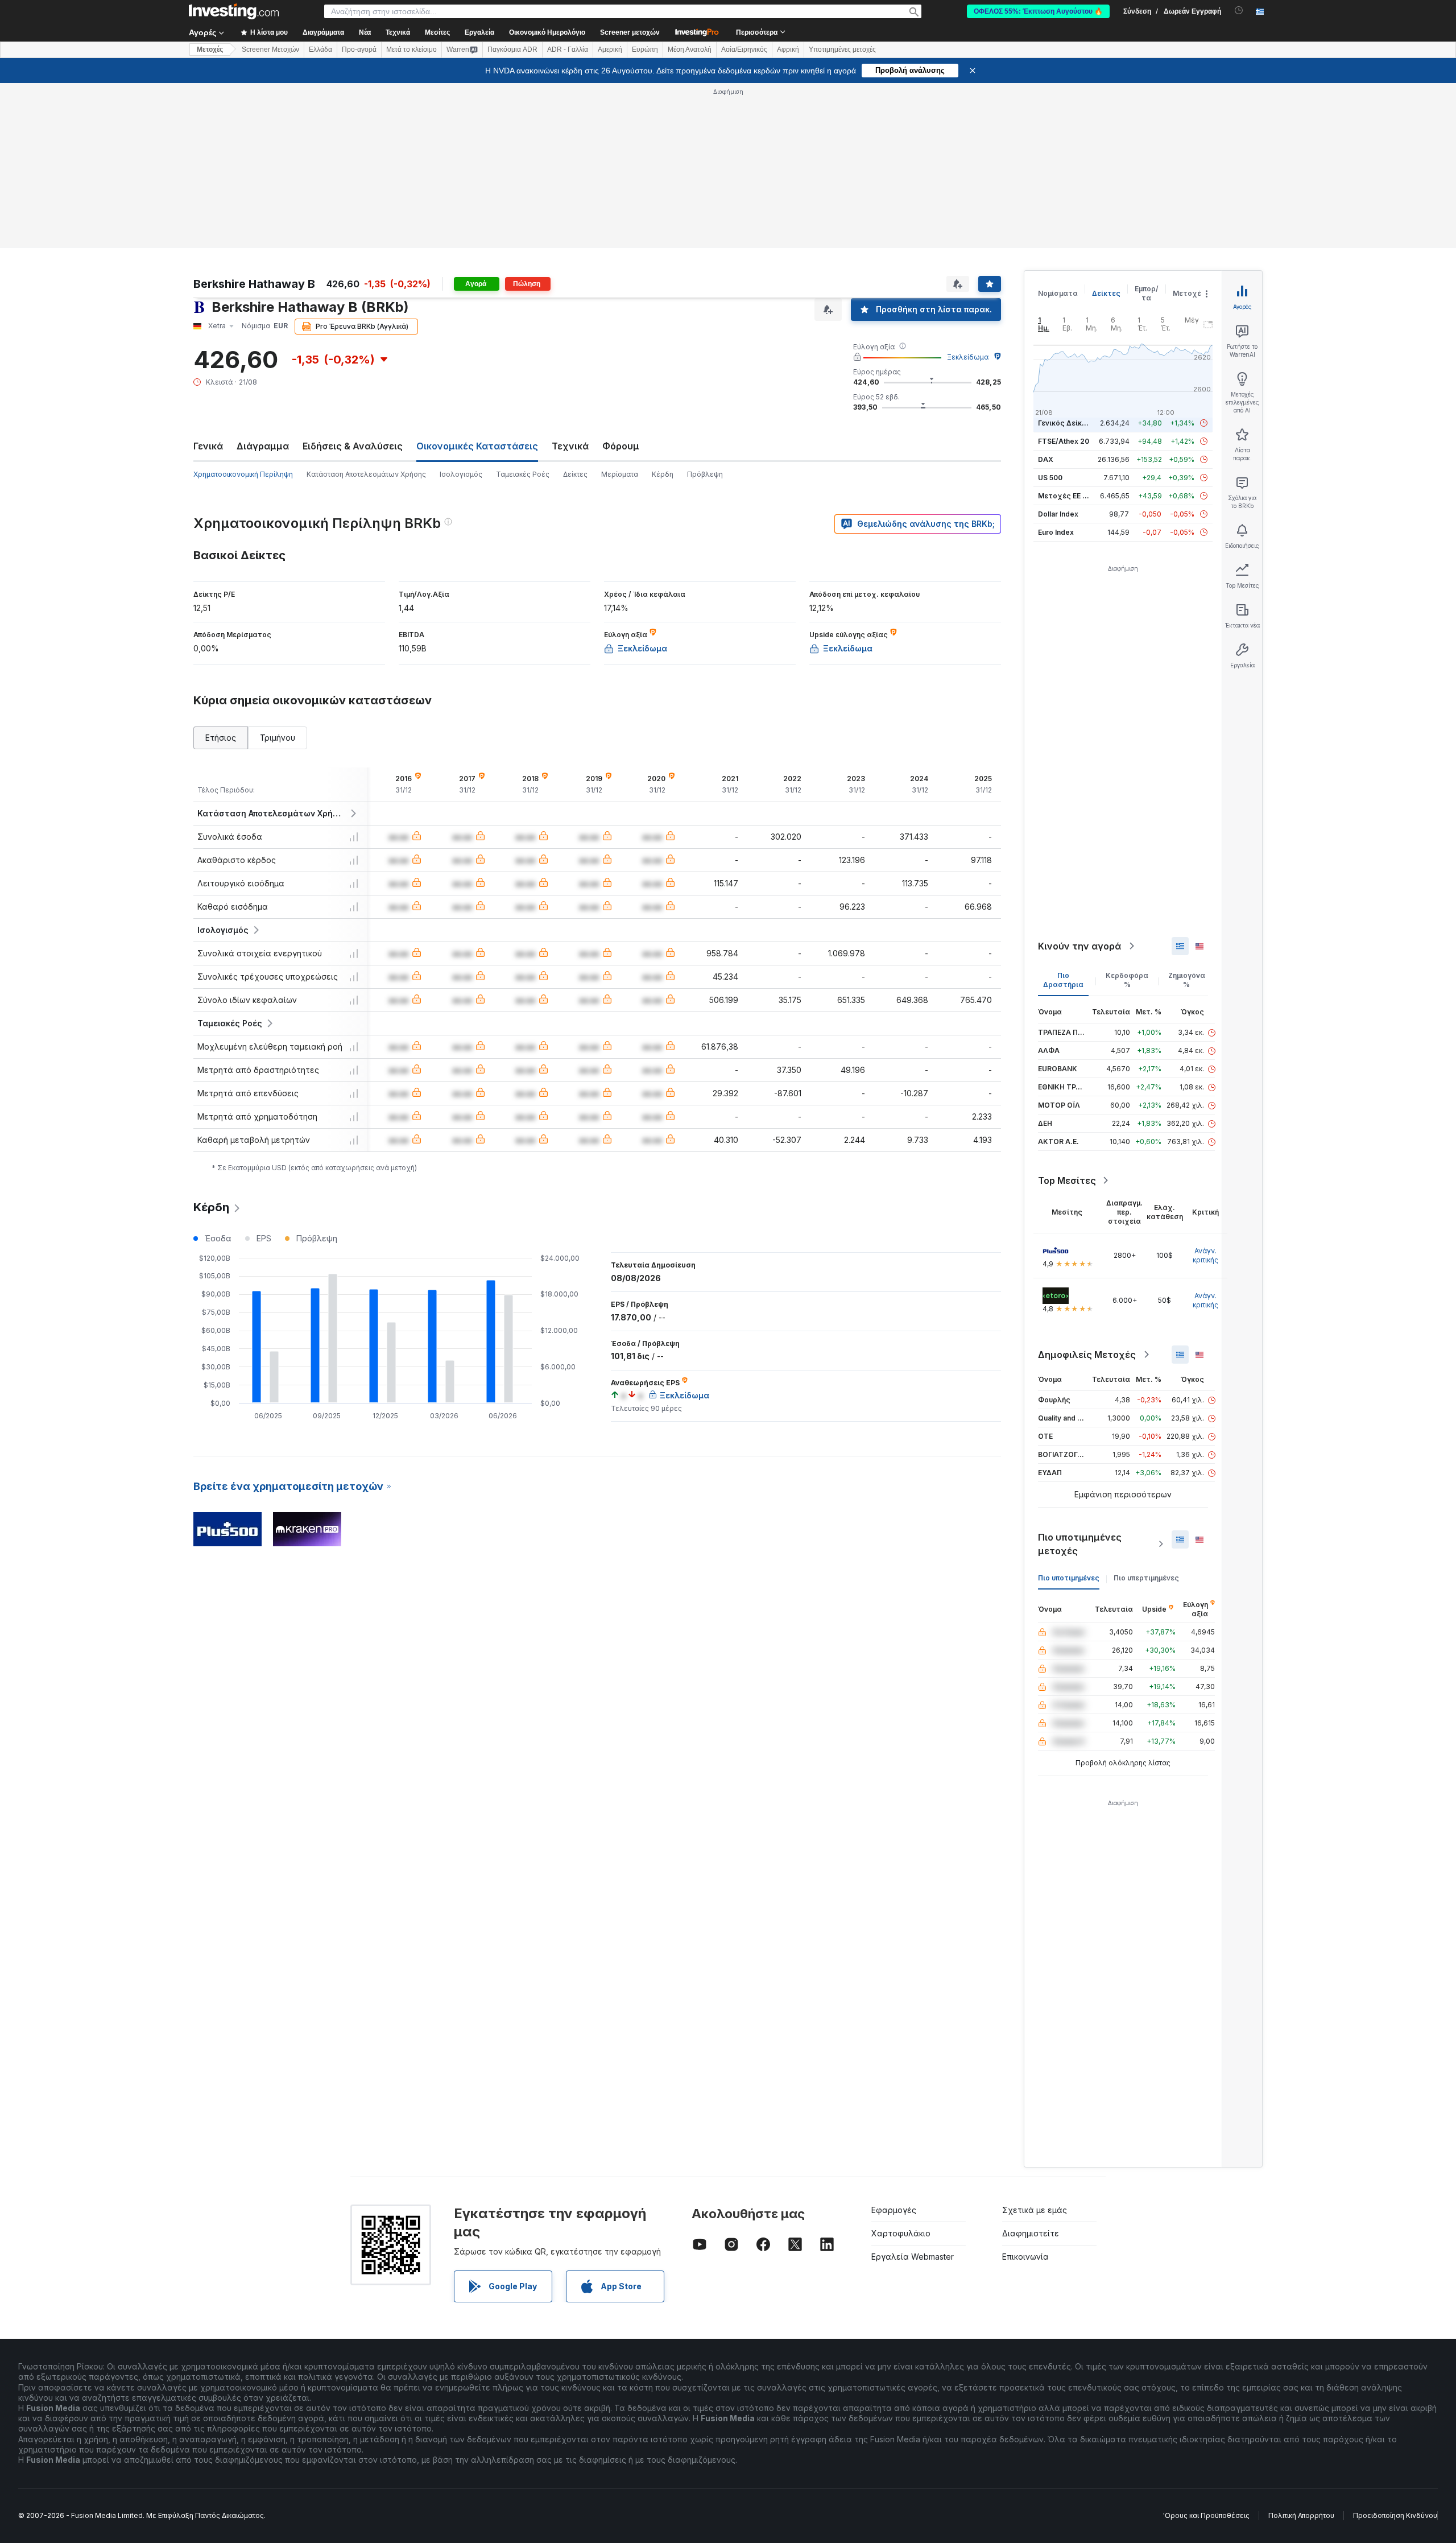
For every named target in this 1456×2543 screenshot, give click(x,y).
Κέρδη (663, 474)
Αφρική (788, 49)
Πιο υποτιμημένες (1069, 1578)
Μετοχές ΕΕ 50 (1064, 496)
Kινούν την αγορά (1079, 946)
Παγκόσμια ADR (512, 49)
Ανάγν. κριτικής (1205, 1255)
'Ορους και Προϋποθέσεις (1206, 2515)
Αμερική (610, 49)
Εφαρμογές (894, 2210)
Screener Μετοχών (270, 49)
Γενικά (208, 446)
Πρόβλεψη (705, 474)
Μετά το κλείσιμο (411, 49)
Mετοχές (210, 49)
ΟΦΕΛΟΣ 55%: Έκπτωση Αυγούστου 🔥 (1038, 11)
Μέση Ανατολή (690, 49)
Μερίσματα (620, 474)
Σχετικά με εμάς (1035, 2210)
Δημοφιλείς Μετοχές (1087, 1355)
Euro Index (1056, 532)
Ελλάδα (320, 49)
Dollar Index (1058, 514)
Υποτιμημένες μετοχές (842, 49)
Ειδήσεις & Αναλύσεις (353, 446)
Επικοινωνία (1025, 2257)
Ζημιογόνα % (1187, 980)
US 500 (1050, 478)
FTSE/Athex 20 (1064, 441)
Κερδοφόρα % (1127, 980)
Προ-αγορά (359, 49)
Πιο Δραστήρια (1063, 980)
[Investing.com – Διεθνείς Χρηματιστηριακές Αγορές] (234, 11)
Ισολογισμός (461, 474)
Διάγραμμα (263, 446)
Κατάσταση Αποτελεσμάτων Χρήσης (366, 474)
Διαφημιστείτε (1031, 2233)
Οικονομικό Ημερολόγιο (547, 32)
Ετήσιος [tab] (221, 738)
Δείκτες (575, 474)
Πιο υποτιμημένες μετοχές (1080, 1544)
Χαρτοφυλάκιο (901, 2233)
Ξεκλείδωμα (968, 357)
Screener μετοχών (630, 32)
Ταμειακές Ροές (523, 474)
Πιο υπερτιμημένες (1146, 1578)
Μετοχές (1189, 293)
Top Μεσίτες (1067, 1180)
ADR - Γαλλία (568, 49)
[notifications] (1239, 11)
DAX (1046, 459)
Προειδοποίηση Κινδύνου (1395, 2515)
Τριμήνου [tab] (278, 738)
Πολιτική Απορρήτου (1301, 2515)
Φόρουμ (621, 446)
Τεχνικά (570, 446)
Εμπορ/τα (1147, 293)
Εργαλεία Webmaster (913, 2257)
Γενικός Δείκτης (1066, 423)
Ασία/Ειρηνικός (744, 49)
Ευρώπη (645, 49)
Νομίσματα (1058, 293)
